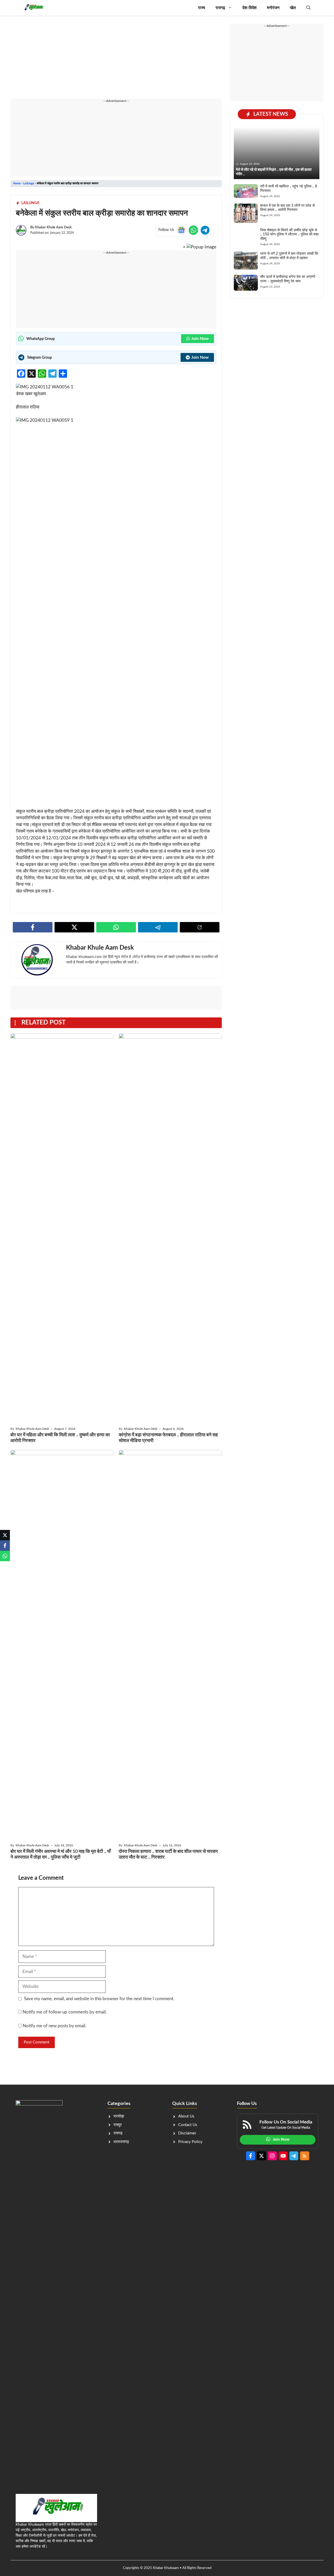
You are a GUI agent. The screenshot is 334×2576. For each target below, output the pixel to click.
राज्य (202, 8)
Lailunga (29, 183)
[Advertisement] (116, 60)
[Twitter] (5, 1535)
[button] (308, 8)
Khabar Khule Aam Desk (53, 227)
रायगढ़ (220, 8)
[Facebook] (5, 1546)
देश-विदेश (249, 8)
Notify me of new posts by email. (55, 2026)
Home (17, 183)
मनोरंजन (273, 8)
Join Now (200, 339)
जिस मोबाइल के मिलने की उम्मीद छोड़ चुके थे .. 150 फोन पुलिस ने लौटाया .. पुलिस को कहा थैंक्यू (289, 235)
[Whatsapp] (5, 1556)
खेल (293, 8)
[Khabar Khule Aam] (33, 8)
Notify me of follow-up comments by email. (65, 2012)
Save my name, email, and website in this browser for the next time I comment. (99, 1999)
